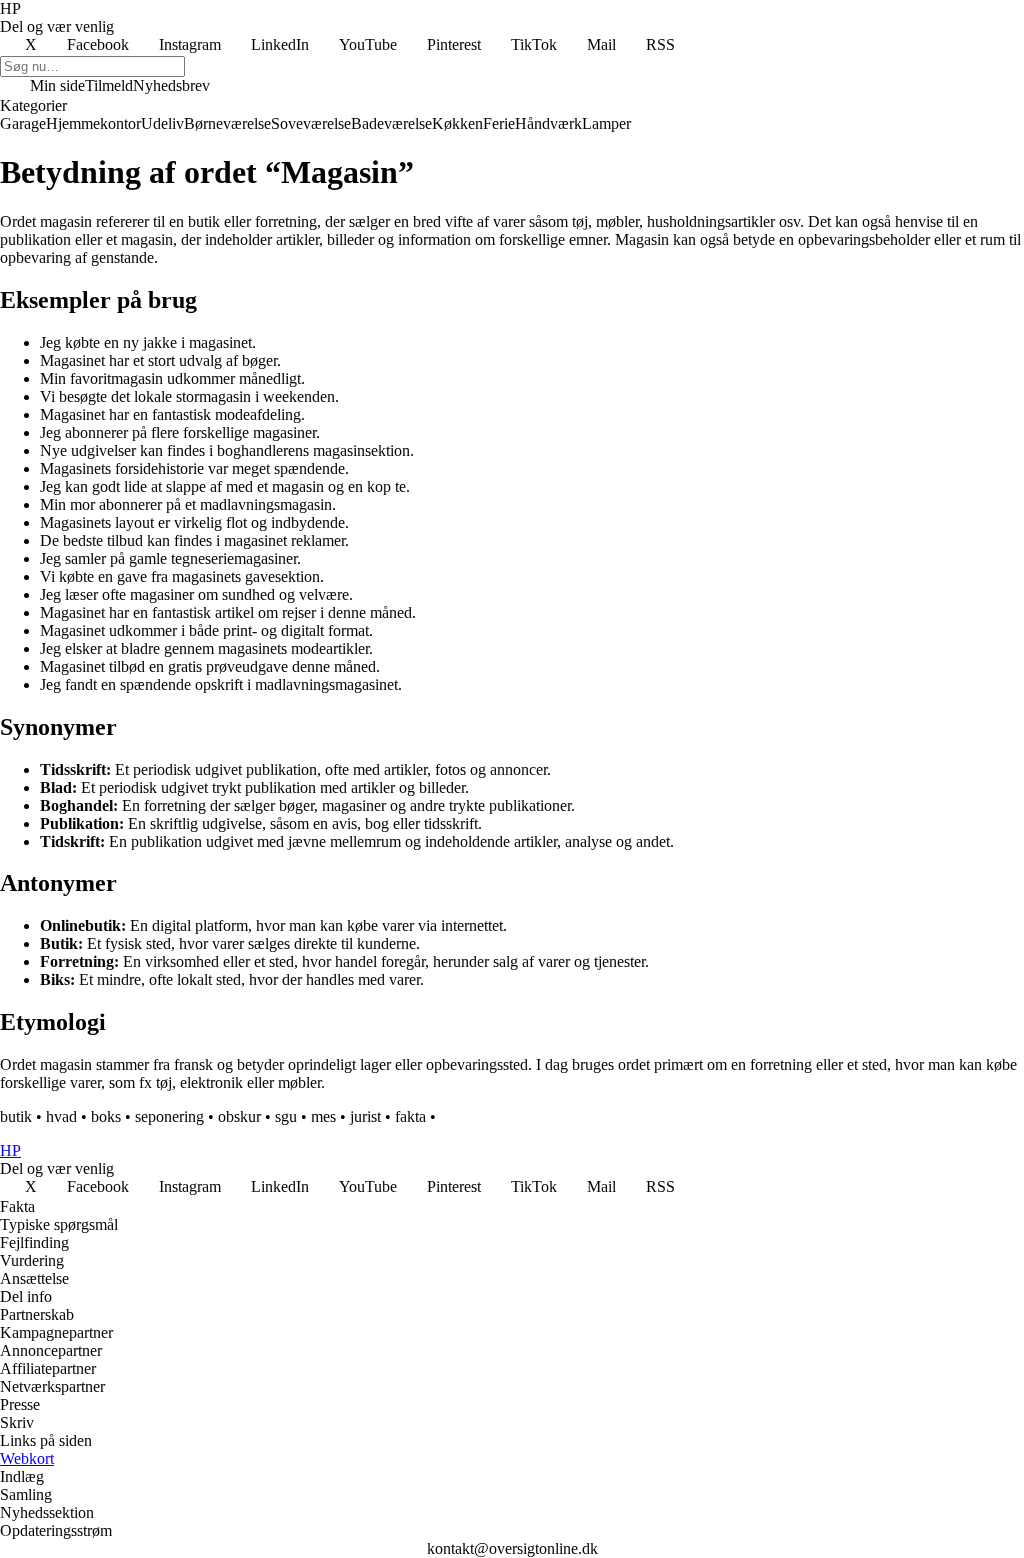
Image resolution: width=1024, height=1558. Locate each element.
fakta (410, 1116)
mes (323, 1116)
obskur (239, 1116)
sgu (286, 1116)
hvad (61, 1116)
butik (16, 1116)
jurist (365, 1116)
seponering (169, 1116)
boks (106, 1116)
